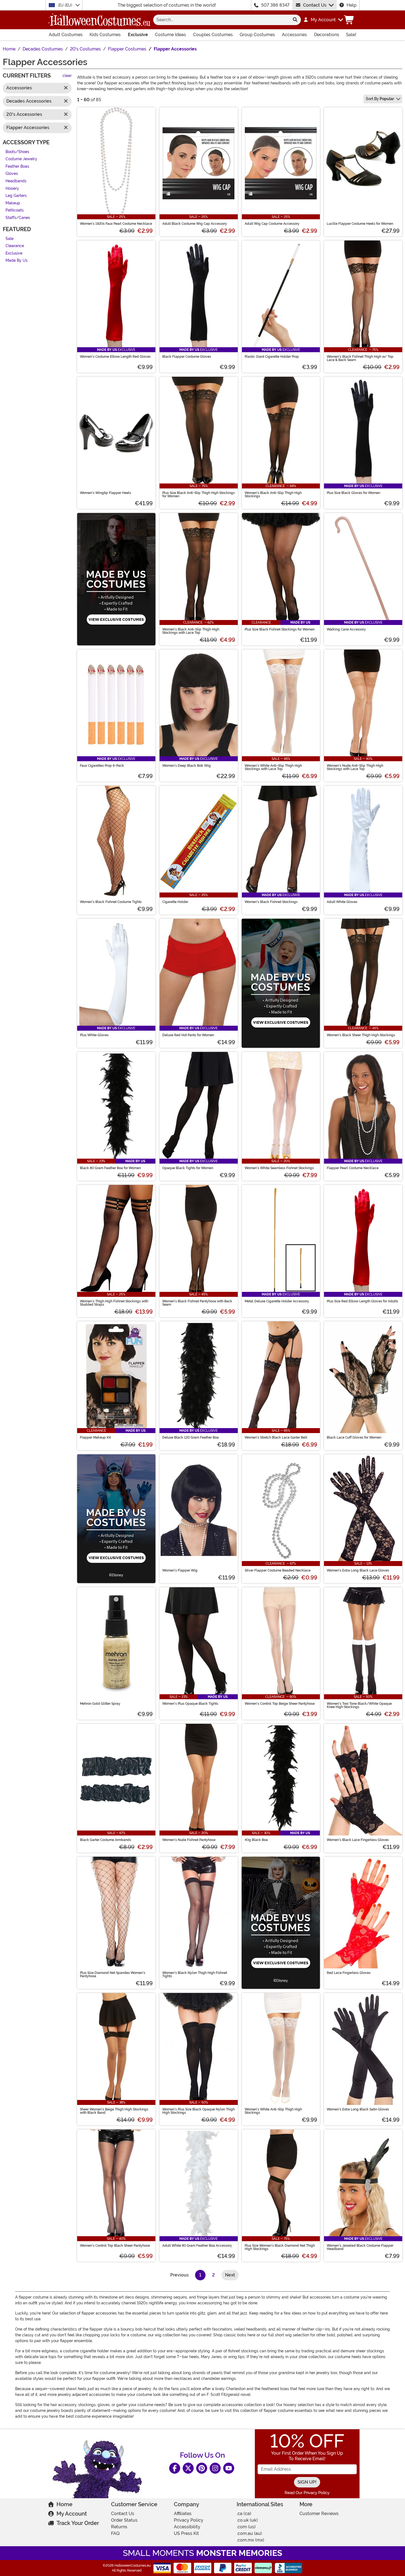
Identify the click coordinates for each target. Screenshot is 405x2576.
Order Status (124, 2520)
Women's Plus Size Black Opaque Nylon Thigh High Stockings (199, 2111)
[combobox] (221, 20)
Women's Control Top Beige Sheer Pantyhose (280, 1704)
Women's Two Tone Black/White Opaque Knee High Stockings (359, 1705)
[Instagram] (215, 2468)
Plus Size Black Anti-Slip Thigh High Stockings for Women (199, 495)
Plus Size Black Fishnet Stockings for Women (280, 629)
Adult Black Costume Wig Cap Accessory (195, 224)
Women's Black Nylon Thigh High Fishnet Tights (195, 1974)
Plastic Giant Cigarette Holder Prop (272, 357)
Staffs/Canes (18, 218)
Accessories (294, 35)
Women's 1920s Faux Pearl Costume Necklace (116, 224)
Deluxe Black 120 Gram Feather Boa (191, 1437)
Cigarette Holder (175, 902)
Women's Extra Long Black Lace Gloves (358, 1570)
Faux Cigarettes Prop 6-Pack (102, 766)
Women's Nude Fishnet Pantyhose (189, 1840)
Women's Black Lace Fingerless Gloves (358, 1840)
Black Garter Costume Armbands (106, 1840)
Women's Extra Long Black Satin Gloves (358, 2109)
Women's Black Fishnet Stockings (271, 902)
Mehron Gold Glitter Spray (100, 1704)
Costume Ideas (170, 35)
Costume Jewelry (21, 159)
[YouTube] (229, 2468)
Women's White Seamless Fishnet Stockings (279, 1168)
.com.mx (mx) (250, 2540)
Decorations (327, 35)
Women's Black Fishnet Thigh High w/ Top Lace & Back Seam (360, 358)
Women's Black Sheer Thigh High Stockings (361, 1035)
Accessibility (187, 2527)
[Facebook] (175, 2468)
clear (67, 76)
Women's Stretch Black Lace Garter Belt (276, 1437)
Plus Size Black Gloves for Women (353, 493)
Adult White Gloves (342, 902)
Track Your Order (78, 2523)
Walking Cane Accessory (346, 629)
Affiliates (183, 2514)
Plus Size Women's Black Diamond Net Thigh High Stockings (280, 2247)
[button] (323, 20)
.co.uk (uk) (247, 2520)
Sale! (351, 35)
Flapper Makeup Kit (95, 1437)
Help (352, 5)
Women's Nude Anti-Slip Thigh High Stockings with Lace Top (355, 767)
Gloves (12, 174)
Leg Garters (16, 196)
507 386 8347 (275, 5)
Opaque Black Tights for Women (188, 1168)
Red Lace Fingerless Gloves (349, 1973)
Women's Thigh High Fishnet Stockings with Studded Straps (114, 1303)
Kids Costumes (105, 35)
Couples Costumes (213, 35)
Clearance (15, 246)
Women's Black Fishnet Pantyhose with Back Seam (197, 1303)
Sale (10, 239)
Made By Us (17, 261)
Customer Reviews (319, 2514)
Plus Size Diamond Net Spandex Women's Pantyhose (113, 1974)
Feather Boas (17, 166)
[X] (188, 2468)
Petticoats (15, 211)
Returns (119, 2527)
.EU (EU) (65, 5)
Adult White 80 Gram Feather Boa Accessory (197, 2246)
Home (64, 2504)
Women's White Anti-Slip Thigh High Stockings (273, 2111)
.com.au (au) (249, 2533)
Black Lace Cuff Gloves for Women (354, 1437)
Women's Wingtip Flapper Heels (106, 493)
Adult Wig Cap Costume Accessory (272, 224)
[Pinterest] (202, 2468)
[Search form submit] (295, 20)
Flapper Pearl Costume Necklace (353, 1168)
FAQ (115, 2533)
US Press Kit (186, 2533)
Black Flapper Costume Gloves (187, 357)
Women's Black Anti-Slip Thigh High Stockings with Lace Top (191, 631)
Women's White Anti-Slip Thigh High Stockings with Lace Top (273, 767)
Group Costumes (257, 35)
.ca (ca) (244, 2514)
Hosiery (12, 189)
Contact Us (315, 5)
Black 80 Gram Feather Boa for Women (110, 1168)
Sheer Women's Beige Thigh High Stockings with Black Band (114, 2111)
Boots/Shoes (17, 152)
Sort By (380, 99)
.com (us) (246, 2527)
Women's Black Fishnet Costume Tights (111, 902)
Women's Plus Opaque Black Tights (190, 1704)
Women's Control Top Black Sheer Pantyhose (115, 2246)
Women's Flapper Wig (180, 1570)
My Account (72, 2514)
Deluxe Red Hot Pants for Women (188, 1035)
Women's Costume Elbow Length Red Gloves (115, 357)
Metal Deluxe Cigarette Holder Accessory (277, 1301)
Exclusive (138, 35)
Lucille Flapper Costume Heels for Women (360, 224)
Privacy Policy (189, 2520)
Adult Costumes (66, 35)
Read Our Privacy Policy (307, 2493)
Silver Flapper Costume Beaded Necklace (278, 1570)
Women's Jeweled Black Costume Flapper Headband (360, 2247)
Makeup (13, 203)
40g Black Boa (256, 1840)
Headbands (16, 181)
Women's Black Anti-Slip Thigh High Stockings (273, 495)
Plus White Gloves (94, 1035)
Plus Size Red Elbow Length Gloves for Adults (362, 1301)
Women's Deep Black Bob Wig (187, 766)
